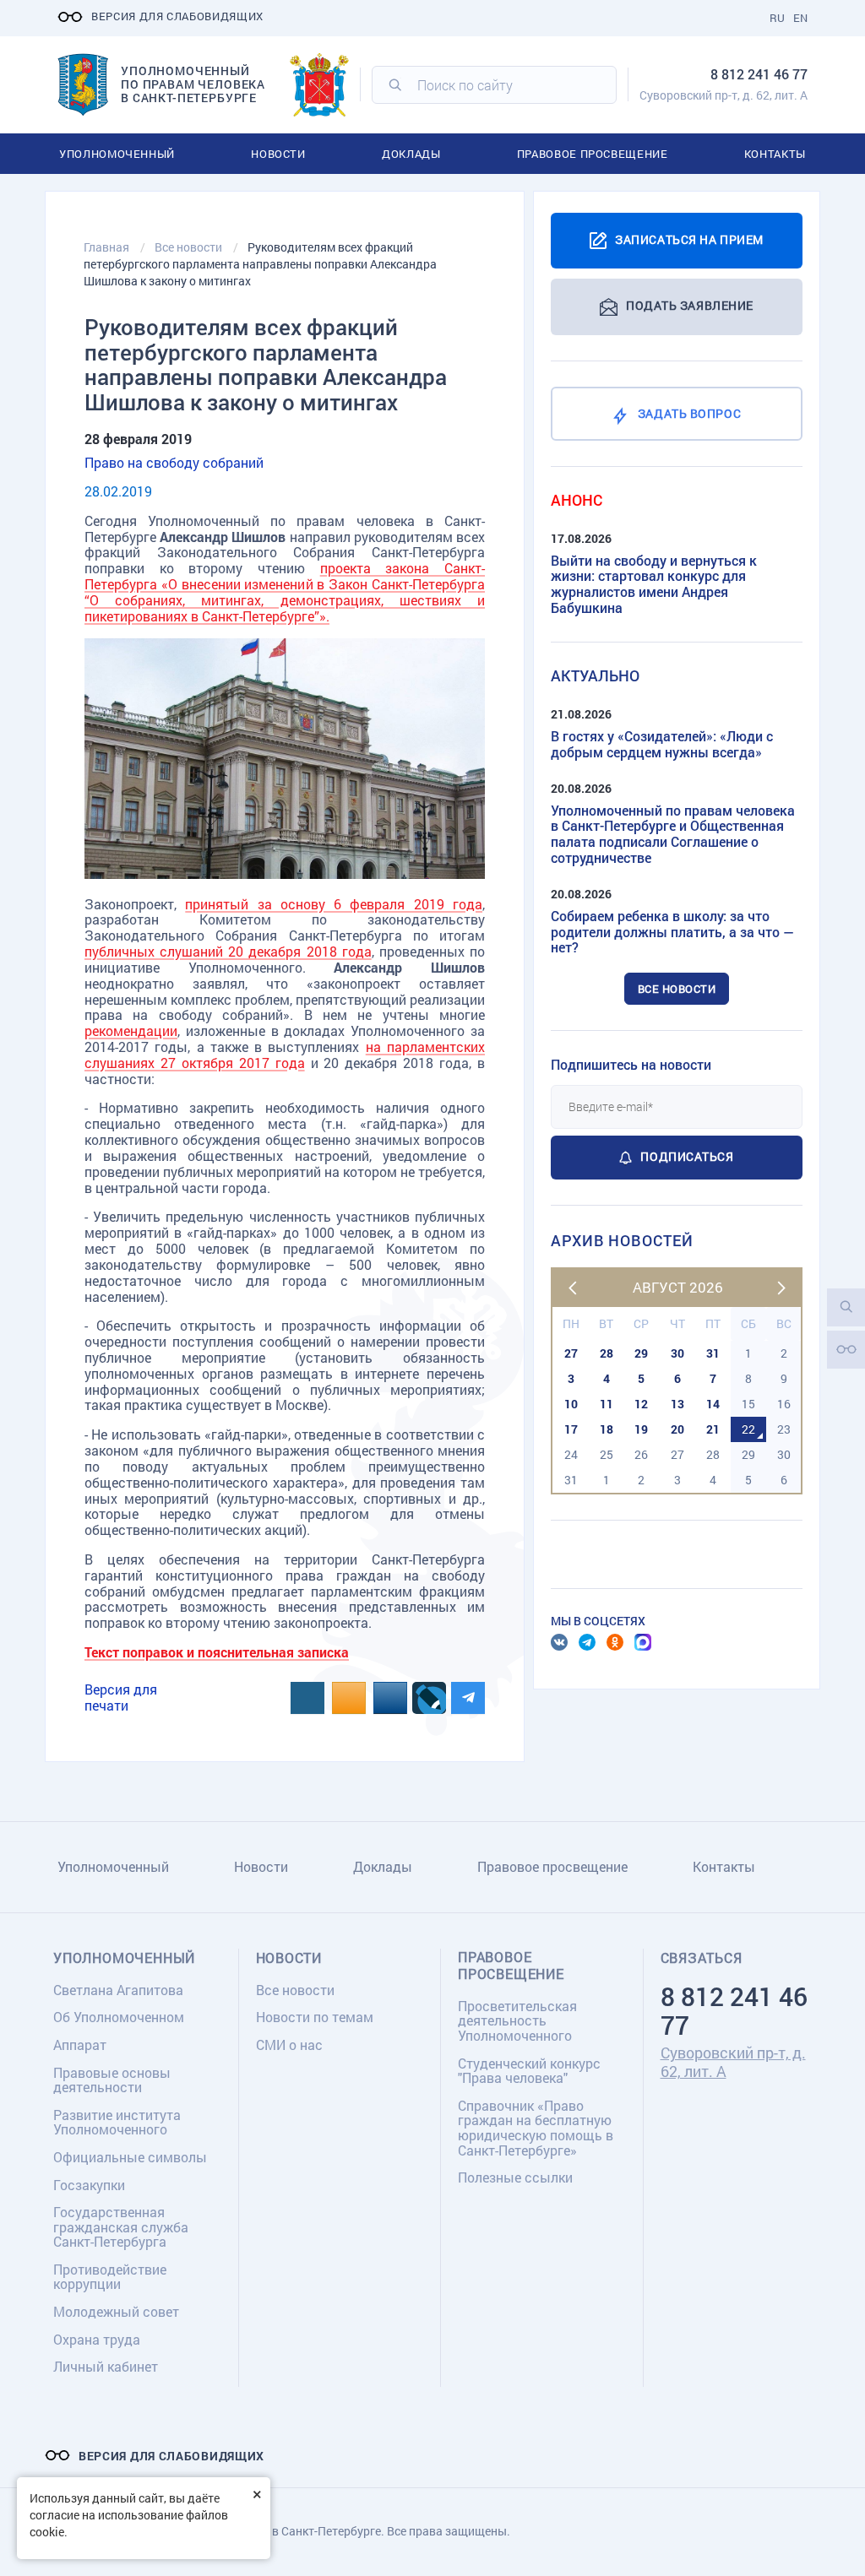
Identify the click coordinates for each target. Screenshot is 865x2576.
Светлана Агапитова (118, 1990)
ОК (615, 1642)
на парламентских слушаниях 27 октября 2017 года (285, 1055)
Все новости (677, 989)
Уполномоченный (117, 154)
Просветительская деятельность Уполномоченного (517, 2020)
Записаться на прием (689, 239)
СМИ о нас (289, 2045)
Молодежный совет (116, 2311)
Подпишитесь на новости (631, 1064)
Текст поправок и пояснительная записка (217, 1652)
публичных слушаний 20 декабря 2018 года (228, 951)
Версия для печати (121, 1697)
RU (777, 18)
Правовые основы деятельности (112, 2080)
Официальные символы (130, 2157)
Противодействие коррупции (110, 2277)
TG (587, 1642)
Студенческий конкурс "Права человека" (529, 2071)
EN (800, 18)
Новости (278, 154)
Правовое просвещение (593, 154)
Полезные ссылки (515, 2177)
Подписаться (687, 1156)
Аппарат (80, 2045)
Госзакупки (89, 2185)
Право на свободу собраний (174, 462)
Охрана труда (97, 2339)
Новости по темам (315, 2017)
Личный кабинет (106, 2366)
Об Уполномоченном (119, 2017)
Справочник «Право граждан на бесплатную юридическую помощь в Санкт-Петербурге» (536, 2128)
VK (559, 1642)
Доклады (411, 154)
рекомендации (131, 1030)
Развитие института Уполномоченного (117, 2122)
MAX (643, 1642)
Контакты (775, 154)
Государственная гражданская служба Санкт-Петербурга (121, 2226)
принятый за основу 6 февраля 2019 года (334, 904)
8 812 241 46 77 (759, 74)
